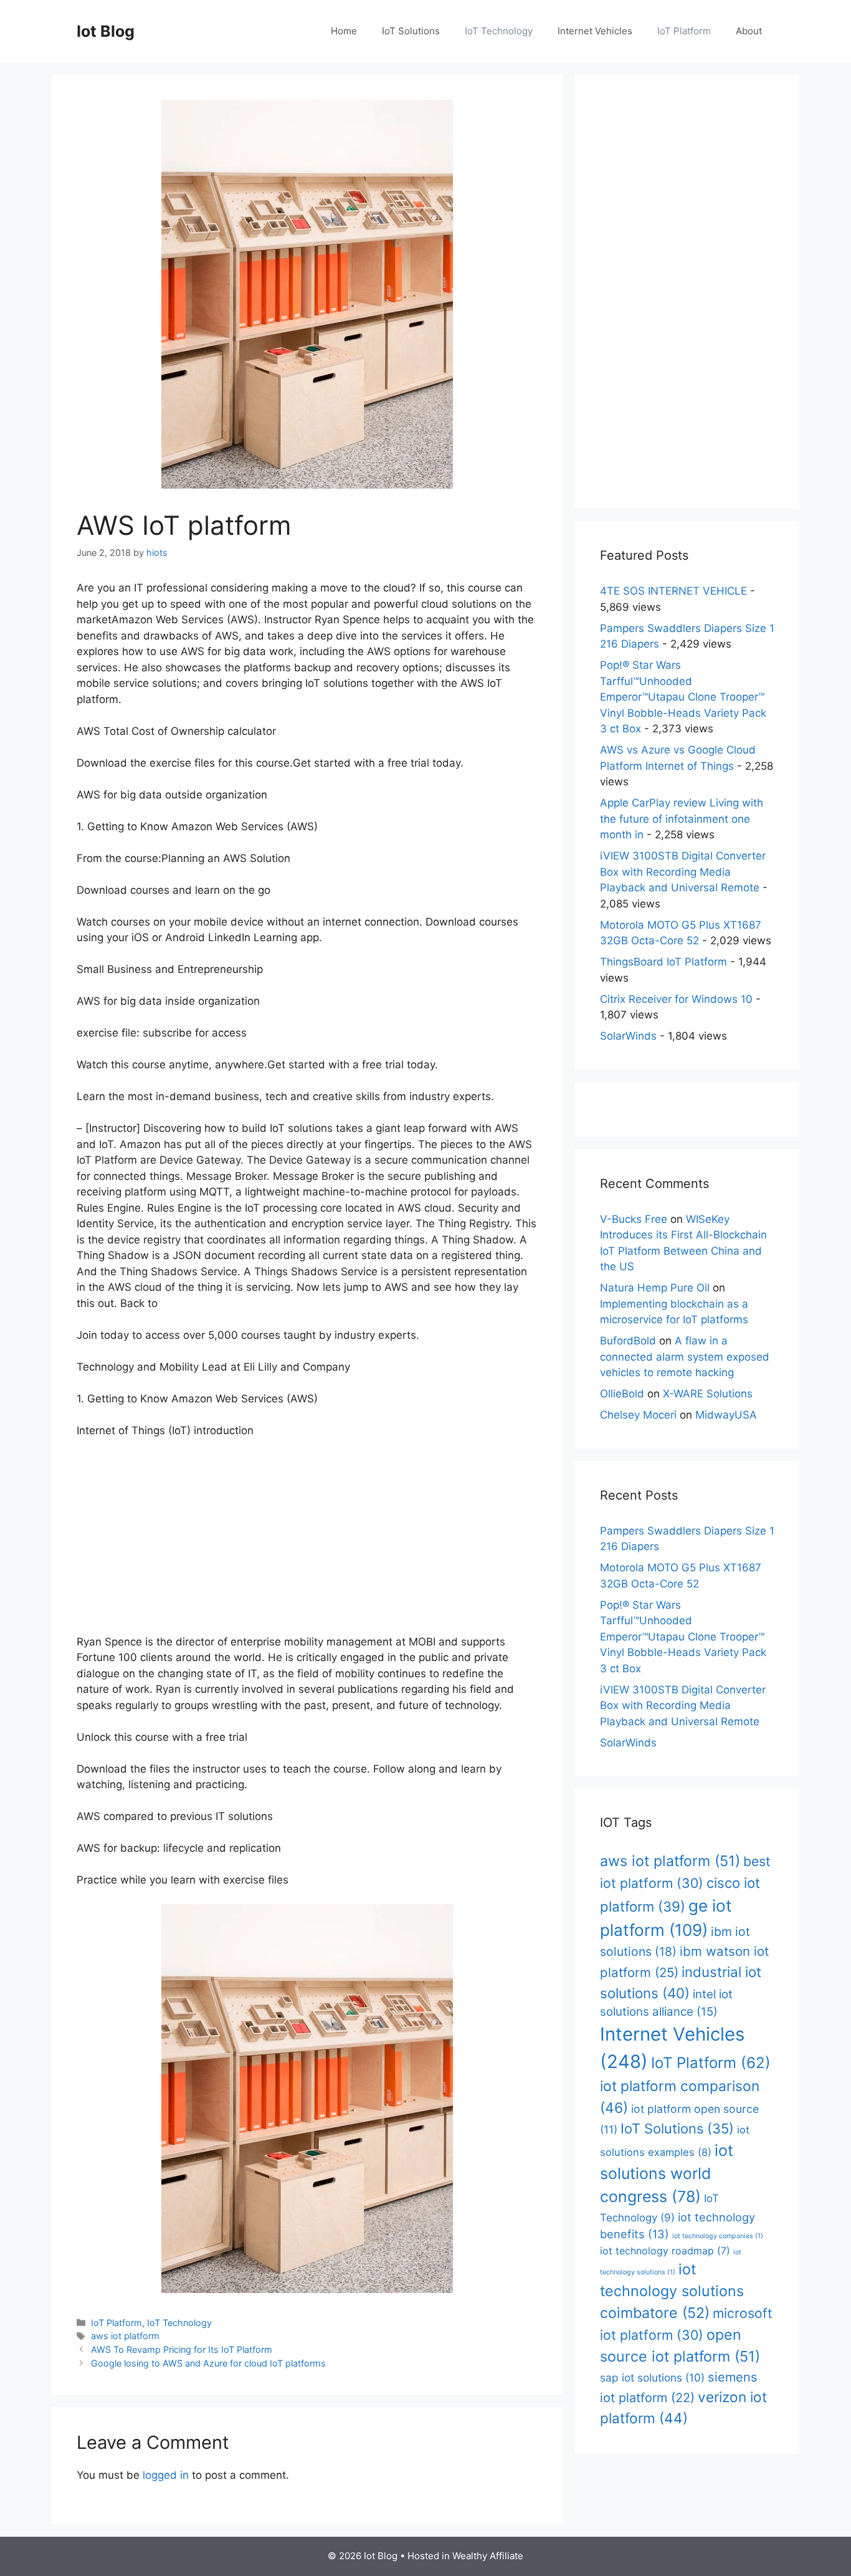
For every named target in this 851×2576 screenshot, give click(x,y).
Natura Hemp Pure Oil (655, 1288)
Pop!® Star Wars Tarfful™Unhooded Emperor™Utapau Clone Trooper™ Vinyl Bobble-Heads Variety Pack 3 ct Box (683, 697)
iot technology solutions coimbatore (672, 2291)
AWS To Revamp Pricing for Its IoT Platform (182, 2349)
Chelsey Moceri (638, 1415)
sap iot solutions (652, 2377)
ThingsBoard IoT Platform (663, 962)
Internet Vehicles (595, 31)
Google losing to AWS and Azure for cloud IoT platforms (208, 2363)
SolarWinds (628, 1036)
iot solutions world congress (667, 2174)
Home (344, 31)
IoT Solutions (411, 31)
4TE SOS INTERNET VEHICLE (673, 591)
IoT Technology (499, 31)
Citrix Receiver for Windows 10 (676, 999)
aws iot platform (125, 2336)
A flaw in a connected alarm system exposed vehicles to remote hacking (685, 1357)
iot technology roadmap (665, 2251)
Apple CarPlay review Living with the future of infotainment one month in (682, 819)
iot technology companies (718, 2236)
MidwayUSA (726, 1415)
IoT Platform (684, 31)
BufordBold (628, 1341)
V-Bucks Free (634, 1219)
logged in (166, 2475)
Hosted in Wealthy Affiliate (465, 2556)
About (749, 31)
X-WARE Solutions (708, 1394)
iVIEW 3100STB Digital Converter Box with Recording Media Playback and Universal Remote (683, 872)
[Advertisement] (307, 1542)
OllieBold (622, 1394)
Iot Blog (106, 31)
